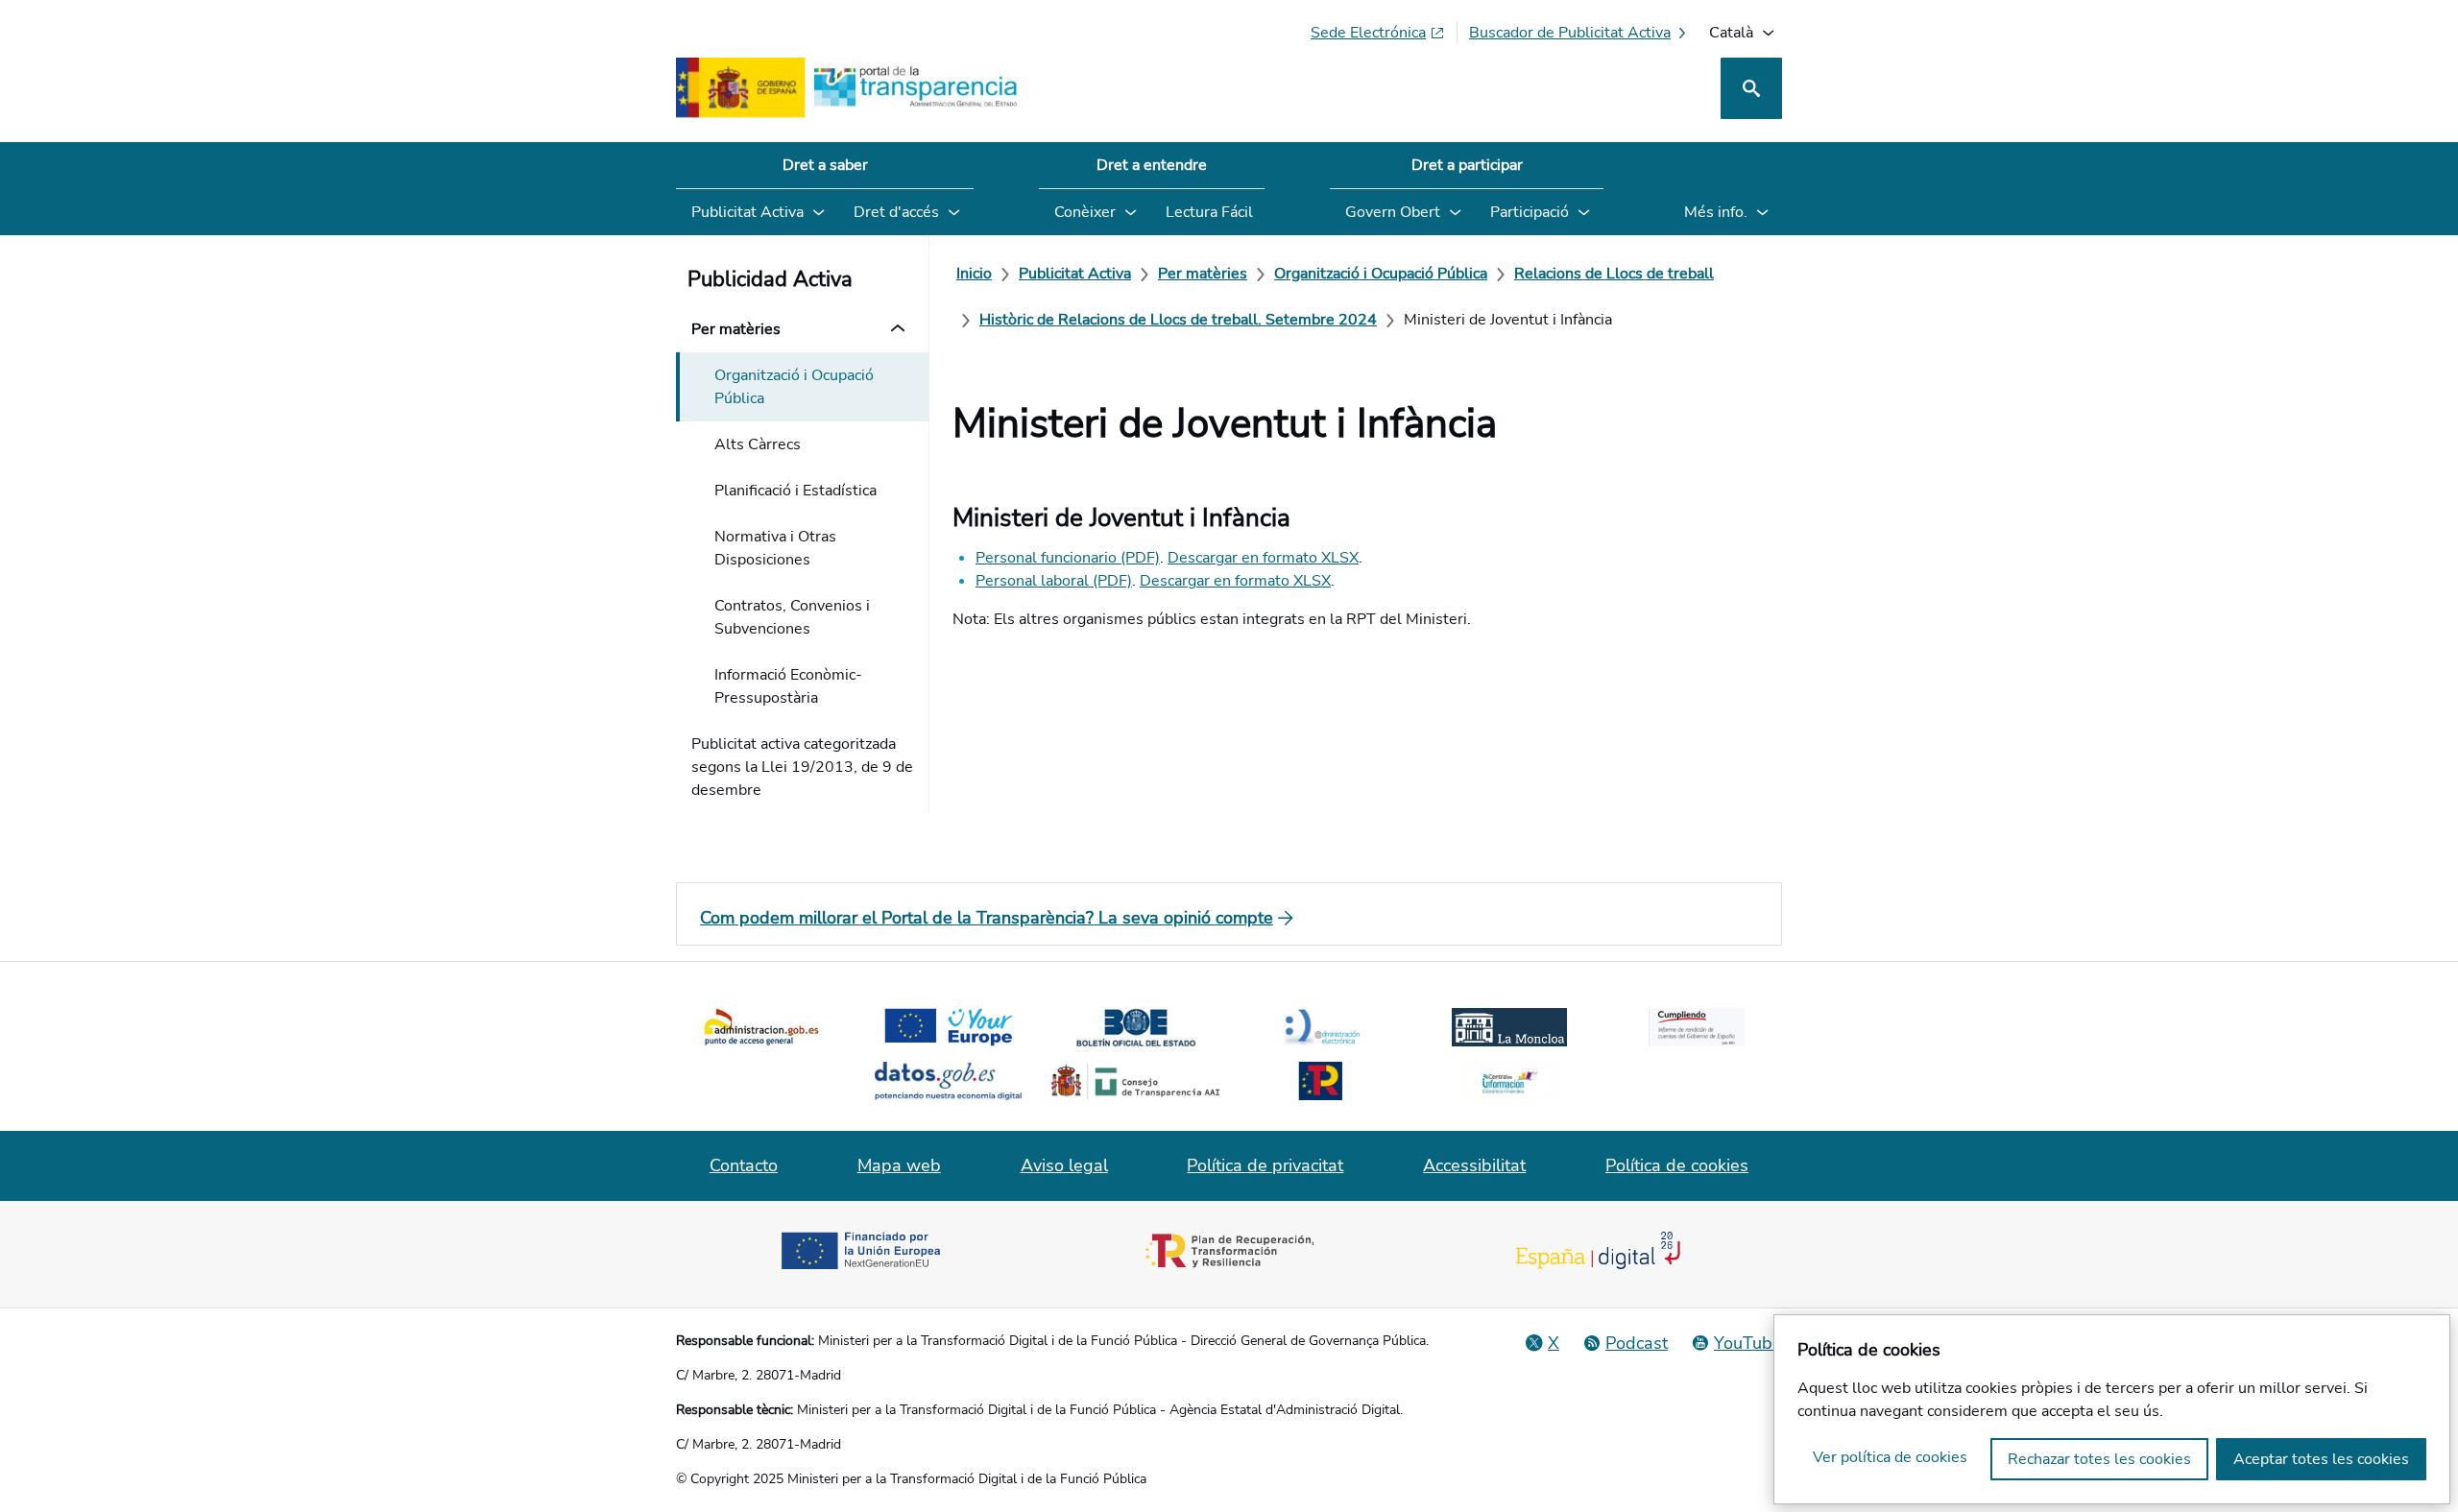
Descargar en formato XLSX (1263, 558)
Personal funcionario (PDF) (1068, 558)
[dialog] (2112, 1409)
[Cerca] (1751, 88)
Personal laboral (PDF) (1054, 581)
